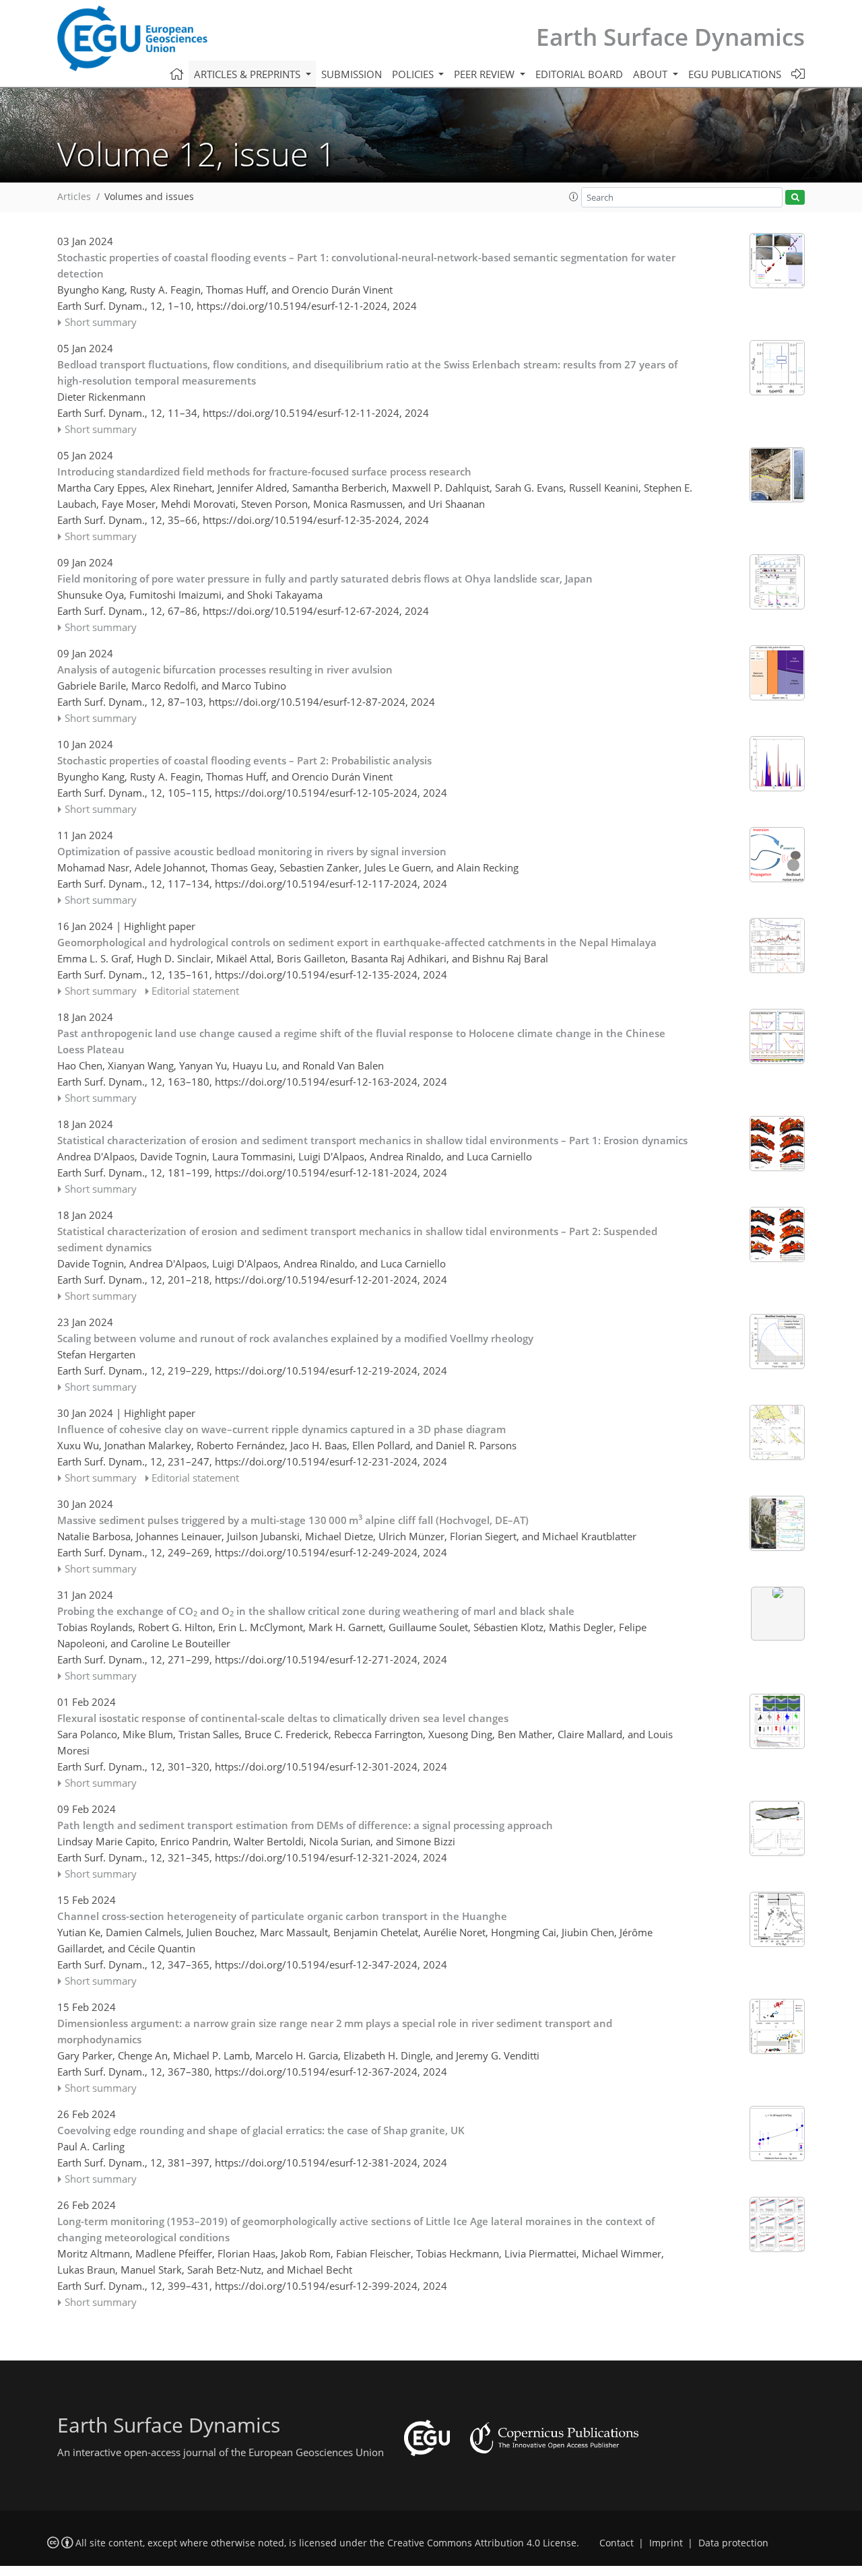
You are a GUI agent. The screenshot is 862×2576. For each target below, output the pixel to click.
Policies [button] (414, 74)
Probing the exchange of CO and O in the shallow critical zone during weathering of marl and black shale (316, 1612)
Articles (74, 197)
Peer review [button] (486, 74)
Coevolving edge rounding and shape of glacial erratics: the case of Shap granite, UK (261, 2130)
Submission (352, 74)
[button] (574, 197)
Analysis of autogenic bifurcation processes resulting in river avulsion (225, 669)
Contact (617, 2543)
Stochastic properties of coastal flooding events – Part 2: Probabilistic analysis (244, 760)
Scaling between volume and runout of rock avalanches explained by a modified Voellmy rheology (295, 1338)
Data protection (733, 2543)
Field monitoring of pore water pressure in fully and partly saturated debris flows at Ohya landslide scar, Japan (325, 579)
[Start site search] (795, 198)
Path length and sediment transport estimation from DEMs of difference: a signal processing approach (305, 1825)
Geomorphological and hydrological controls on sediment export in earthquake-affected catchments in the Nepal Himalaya (357, 942)
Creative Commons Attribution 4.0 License (482, 2543)
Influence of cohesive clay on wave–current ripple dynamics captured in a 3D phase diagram (281, 1429)
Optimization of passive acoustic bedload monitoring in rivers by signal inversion (252, 851)
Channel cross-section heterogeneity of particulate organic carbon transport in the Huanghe (282, 1916)
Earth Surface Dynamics (670, 37)
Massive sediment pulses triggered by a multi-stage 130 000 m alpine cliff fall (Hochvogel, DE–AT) (293, 1519)
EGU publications (735, 74)
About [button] (652, 74)
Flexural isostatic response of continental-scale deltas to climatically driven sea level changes (283, 1718)
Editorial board (579, 74)
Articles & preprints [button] (248, 74)
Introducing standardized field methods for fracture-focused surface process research (264, 471)
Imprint (666, 2543)
